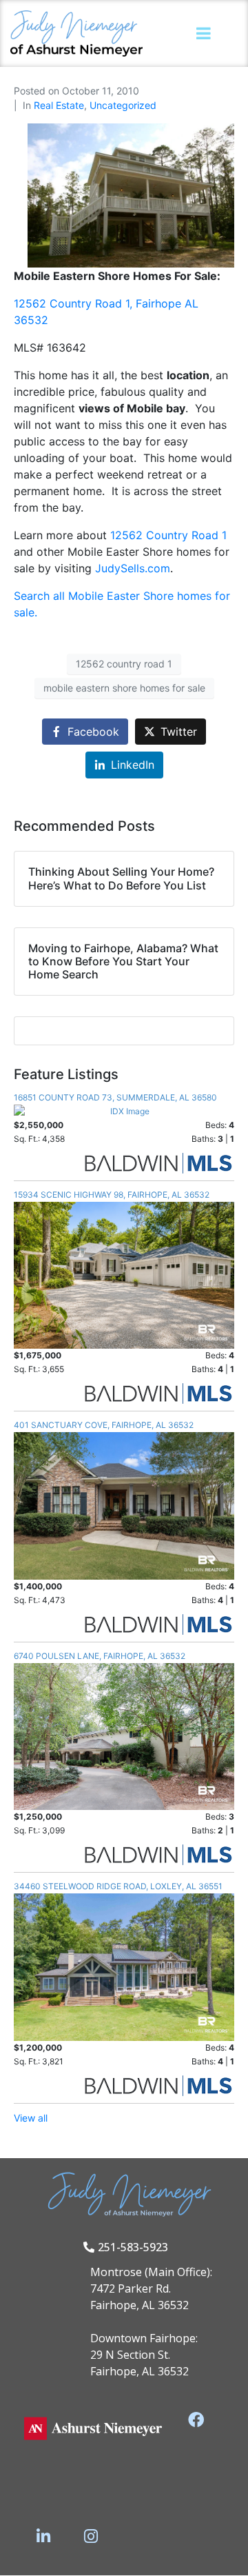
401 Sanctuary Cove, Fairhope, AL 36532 (104, 1425)
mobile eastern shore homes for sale (124, 688)
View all (31, 2118)
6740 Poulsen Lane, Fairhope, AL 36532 (100, 1656)
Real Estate (59, 105)
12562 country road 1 (124, 664)
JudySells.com (133, 568)
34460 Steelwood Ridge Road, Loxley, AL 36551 (118, 1886)
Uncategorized (123, 105)
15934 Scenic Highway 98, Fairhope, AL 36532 (112, 1195)
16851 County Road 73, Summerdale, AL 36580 (115, 1097)
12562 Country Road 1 (168, 535)
